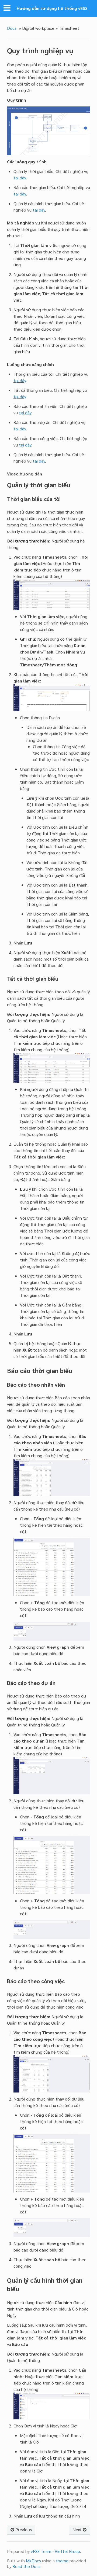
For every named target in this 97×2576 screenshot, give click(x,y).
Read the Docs (26, 2566)
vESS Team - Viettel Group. (56, 2551)
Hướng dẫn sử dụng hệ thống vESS (52, 8)
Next (78, 2530)
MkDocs (33, 2561)
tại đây (20, 178)
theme (62, 2561)
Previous (23, 2530)
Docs (12, 28)
